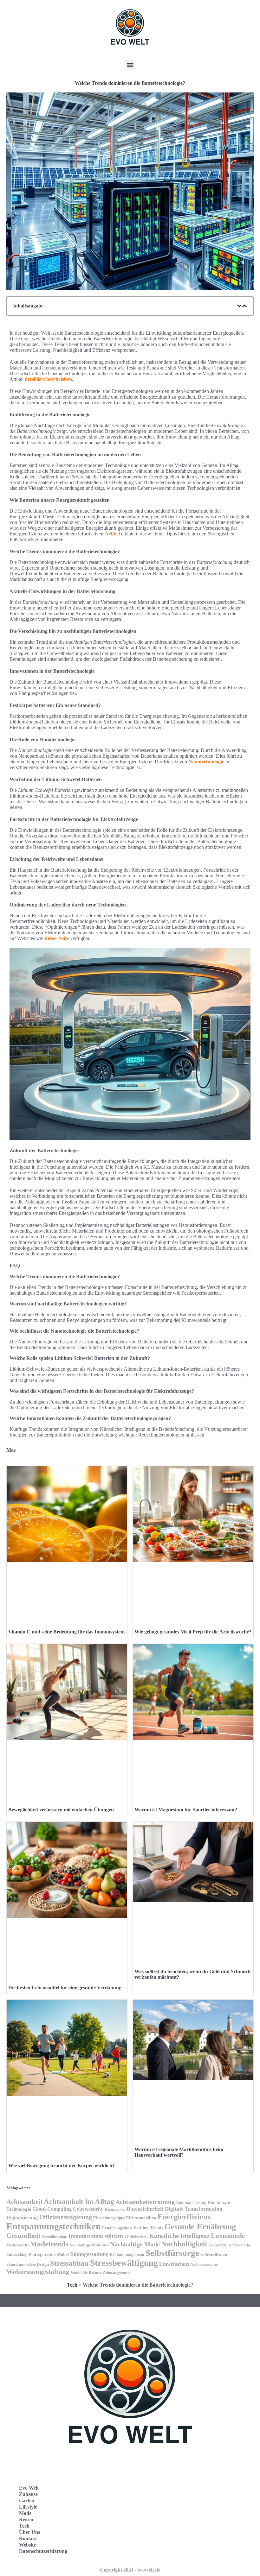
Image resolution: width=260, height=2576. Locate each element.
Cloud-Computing (52, 2209)
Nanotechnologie (206, 762)
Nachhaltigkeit (184, 2244)
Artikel (112, 534)
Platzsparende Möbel (49, 2254)
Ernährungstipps (117, 2228)
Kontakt (28, 2538)
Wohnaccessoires (205, 2264)
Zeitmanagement (116, 2273)
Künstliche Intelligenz (179, 2236)
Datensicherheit (145, 2209)
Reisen (26, 2519)
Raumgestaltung (89, 2254)
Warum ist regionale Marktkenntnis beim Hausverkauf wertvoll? (179, 2152)
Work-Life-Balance (86, 2273)
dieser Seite (57, 938)
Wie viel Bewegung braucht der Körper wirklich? (62, 2166)
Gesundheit (23, 2235)
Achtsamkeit (24, 2202)
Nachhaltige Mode (135, 2244)
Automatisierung (191, 2203)
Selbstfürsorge (172, 2253)
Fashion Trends (148, 2228)
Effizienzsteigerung (65, 2217)
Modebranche (18, 2245)
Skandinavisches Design (28, 2264)
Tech (72, 2285)
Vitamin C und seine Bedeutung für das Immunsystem (66, 1632)
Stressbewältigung (124, 2263)
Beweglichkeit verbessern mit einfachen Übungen (61, 1810)
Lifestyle (28, 2507)
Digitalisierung (22, 2217)
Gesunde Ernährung (200, 2227)
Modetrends (49, 2244)
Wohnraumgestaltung (38, 2272)
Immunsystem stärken (96, 2236)
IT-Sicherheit (136, 2237)
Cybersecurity (88, 2209)
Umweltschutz (174, 2264)
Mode (25, 2513)
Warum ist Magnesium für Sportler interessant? (186, 1810)
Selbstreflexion (214, 2255)
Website (27, 2545)
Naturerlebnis (220, 2245)
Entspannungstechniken (54, 2226)
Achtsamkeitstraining (145, 2202)
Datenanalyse (115, 2209)
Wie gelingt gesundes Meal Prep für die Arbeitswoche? (193, 1632)
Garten (27, 2500)
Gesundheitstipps (54, 2237)
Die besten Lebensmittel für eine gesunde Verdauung (65, 1988)
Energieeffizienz (184, 2216)
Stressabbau (69, 2263)
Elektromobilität (141, 2218)
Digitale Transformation (194, 2209)
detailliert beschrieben (48, 379)
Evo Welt (29, 2488)
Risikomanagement (127, 2254)
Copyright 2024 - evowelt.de (130, 2570)
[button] (130, 65)
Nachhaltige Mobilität (89, 2245)
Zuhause (28, 2494)
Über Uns (29, 2532)
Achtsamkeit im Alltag (79, 2201)
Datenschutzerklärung (43, 2551)
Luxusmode (228, 2236)
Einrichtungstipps (109, 2218)
